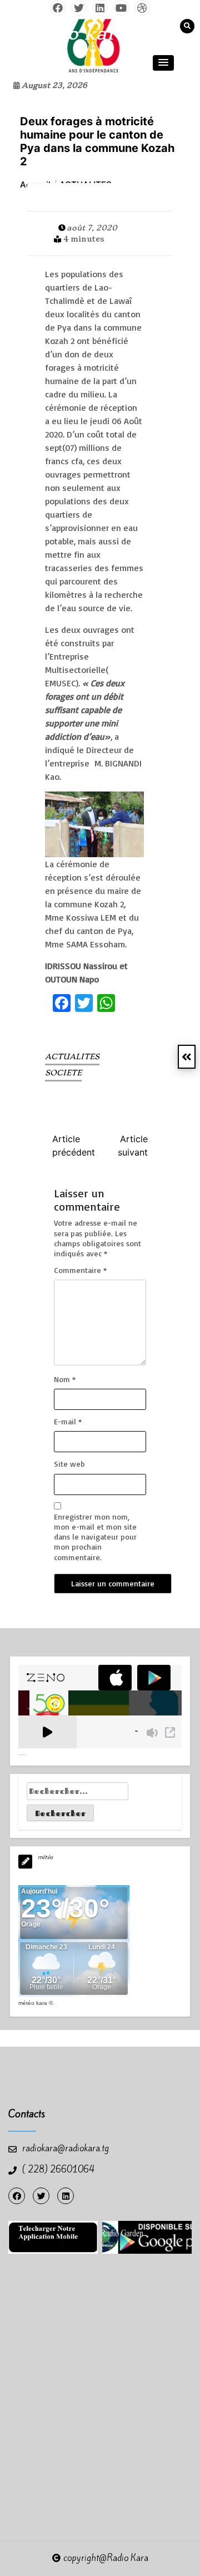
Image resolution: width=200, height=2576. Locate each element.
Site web (69, 1464)
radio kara (78, 33)
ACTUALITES (72, 1056)
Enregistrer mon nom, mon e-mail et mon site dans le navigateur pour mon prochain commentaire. (95, 1537)
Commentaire (80, 1270)
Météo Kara (33, 2003)
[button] (163, 63)
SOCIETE (63, 1073)
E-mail (68, 1421)
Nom (65, 1379)
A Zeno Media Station (22, 1754)
